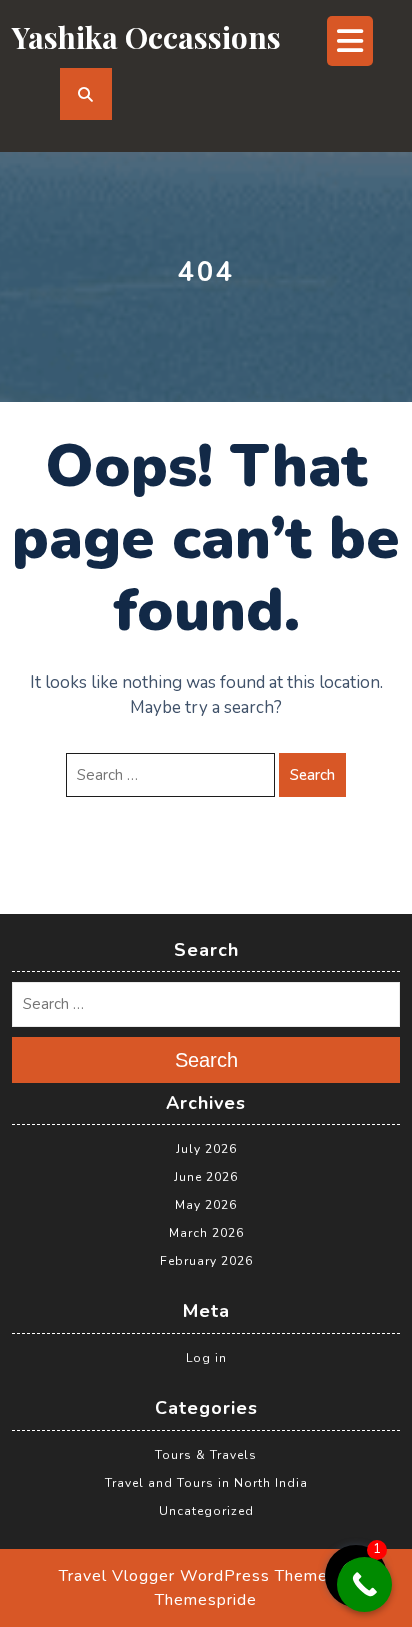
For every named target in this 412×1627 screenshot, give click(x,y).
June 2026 (206, 1177)
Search (312, 775)
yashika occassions (146, 37)
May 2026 (206, 1205)
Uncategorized (206, 1511)
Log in (206, 1358)
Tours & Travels (206, 1455)
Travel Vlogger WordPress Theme (193, 1576)
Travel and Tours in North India (206, 1483)
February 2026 (206, 1261)
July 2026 (206, 1149)
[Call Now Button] (364, 1584)
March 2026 (206, 1233)
